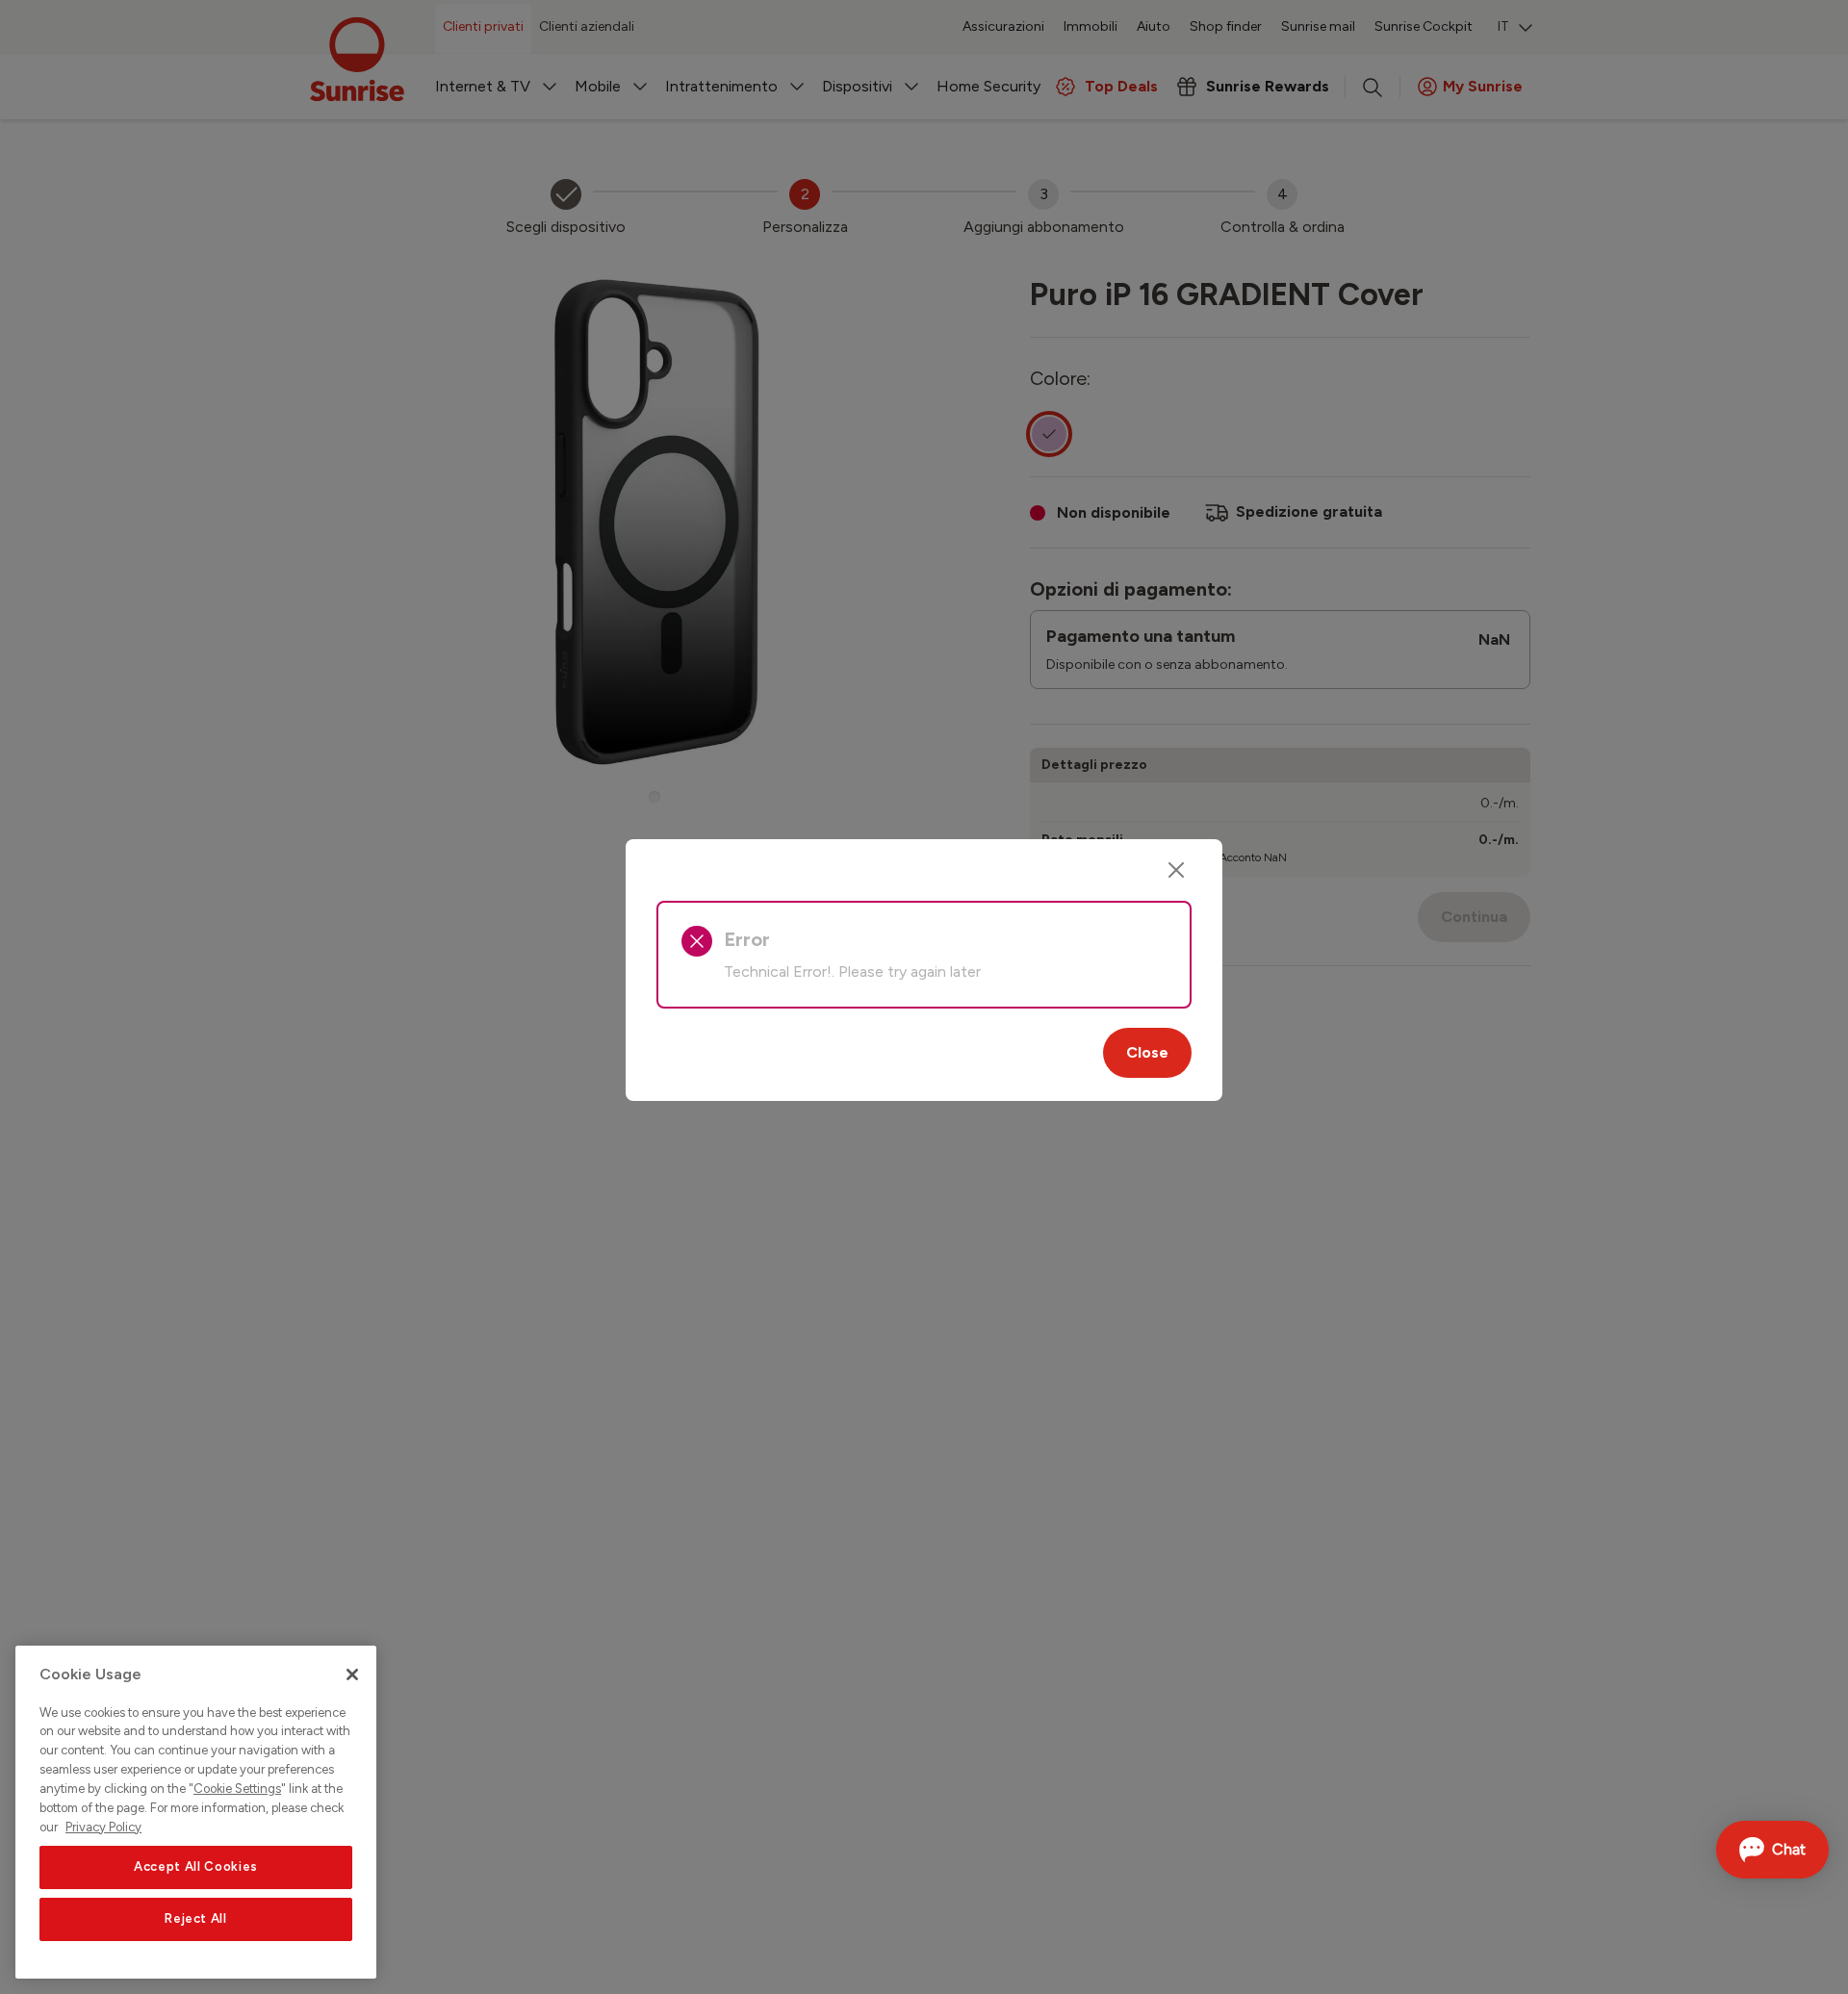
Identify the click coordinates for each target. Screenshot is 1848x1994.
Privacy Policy (103, 1826)
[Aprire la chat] (1772, 1850)
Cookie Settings (237, 1789)
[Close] (1176, 870)
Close (1147, 1052)
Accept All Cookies (196, 1866)
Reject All (196, 1918)
